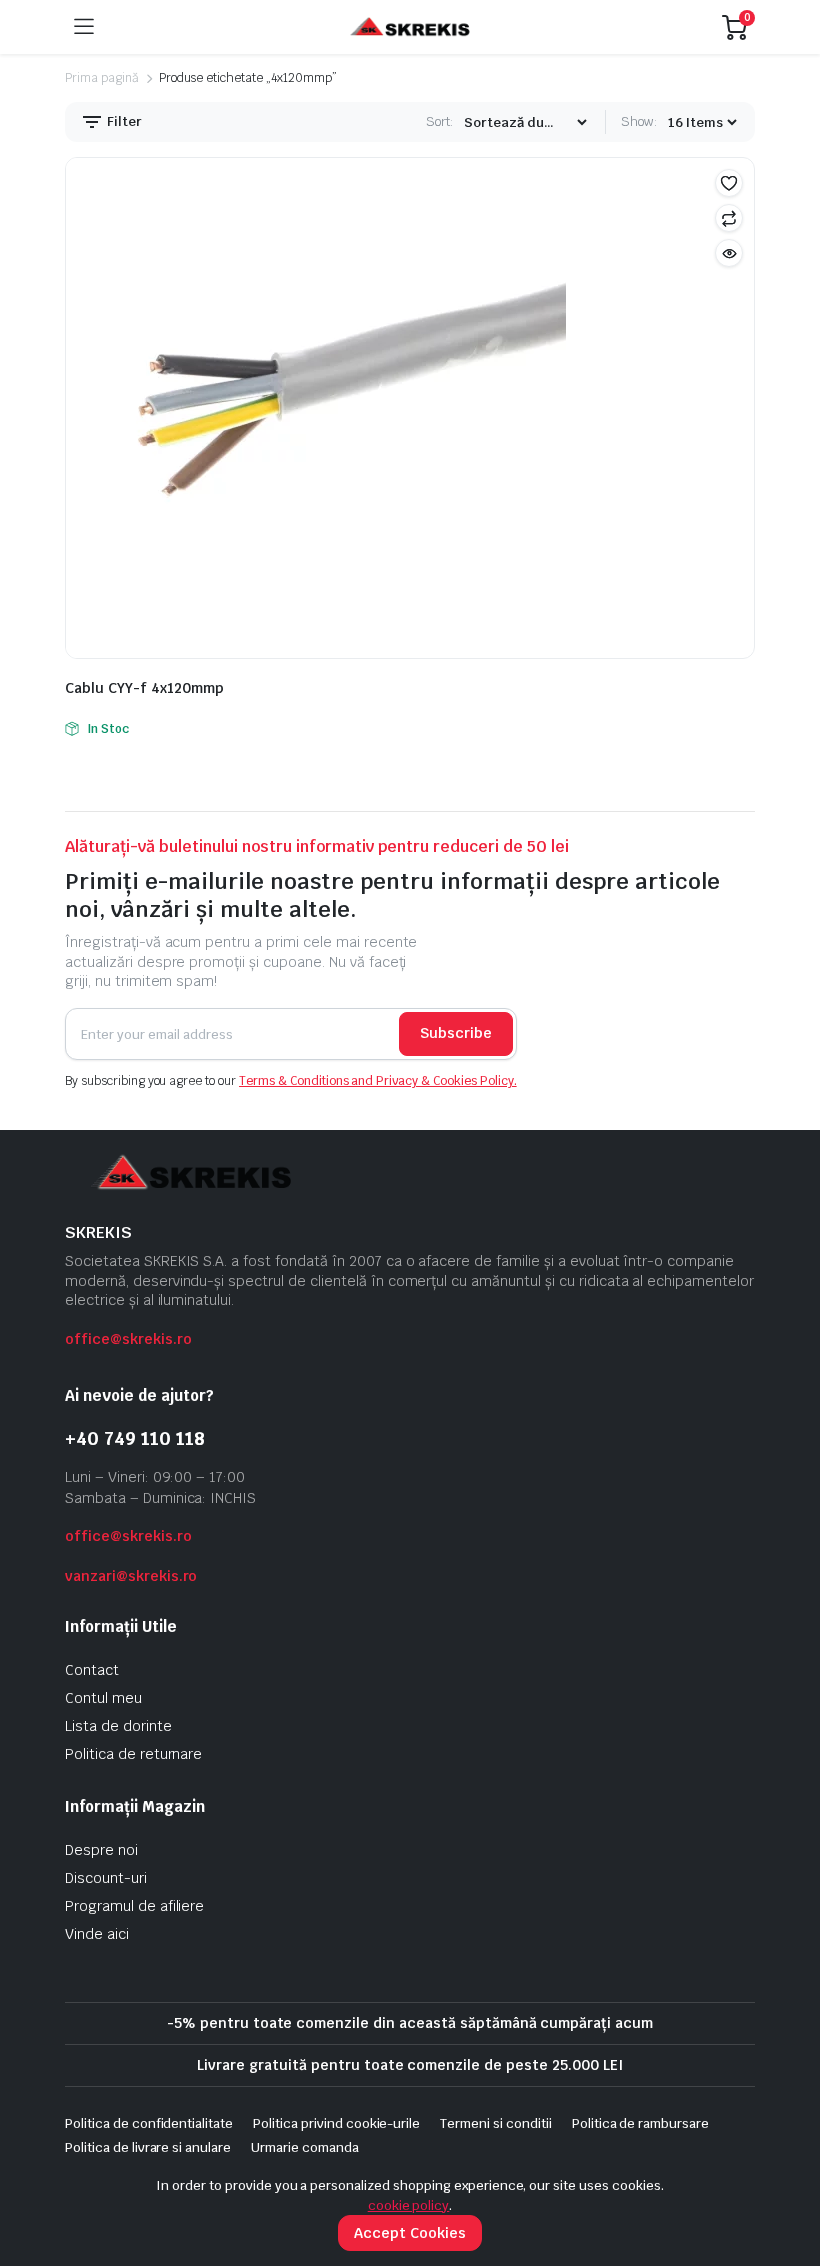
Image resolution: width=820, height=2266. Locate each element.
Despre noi (101, 1850)
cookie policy (409, 2205)
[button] (729, 183)
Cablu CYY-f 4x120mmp (144, 688)
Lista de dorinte (118, 1726)
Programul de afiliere (134, 1906)
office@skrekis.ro (128, 1339)
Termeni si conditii (495, 2123)
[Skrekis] (408, 27)
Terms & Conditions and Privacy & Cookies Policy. (378, 1081)
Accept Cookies (410, 2233)
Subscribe (456, 1033)
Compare (729, 218)
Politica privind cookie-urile (336, 2123)
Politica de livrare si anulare (148, 2147)
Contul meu (103, 1698)
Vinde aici (97, 1934)
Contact (92, 1670)
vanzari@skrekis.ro (131, 1576)
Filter (123, 121)
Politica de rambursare (640, 2123)
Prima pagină (102, 78)
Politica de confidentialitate (149, 2123)
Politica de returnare (133, 1754)
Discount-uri (106, 1878)
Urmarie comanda (305, 2147)
